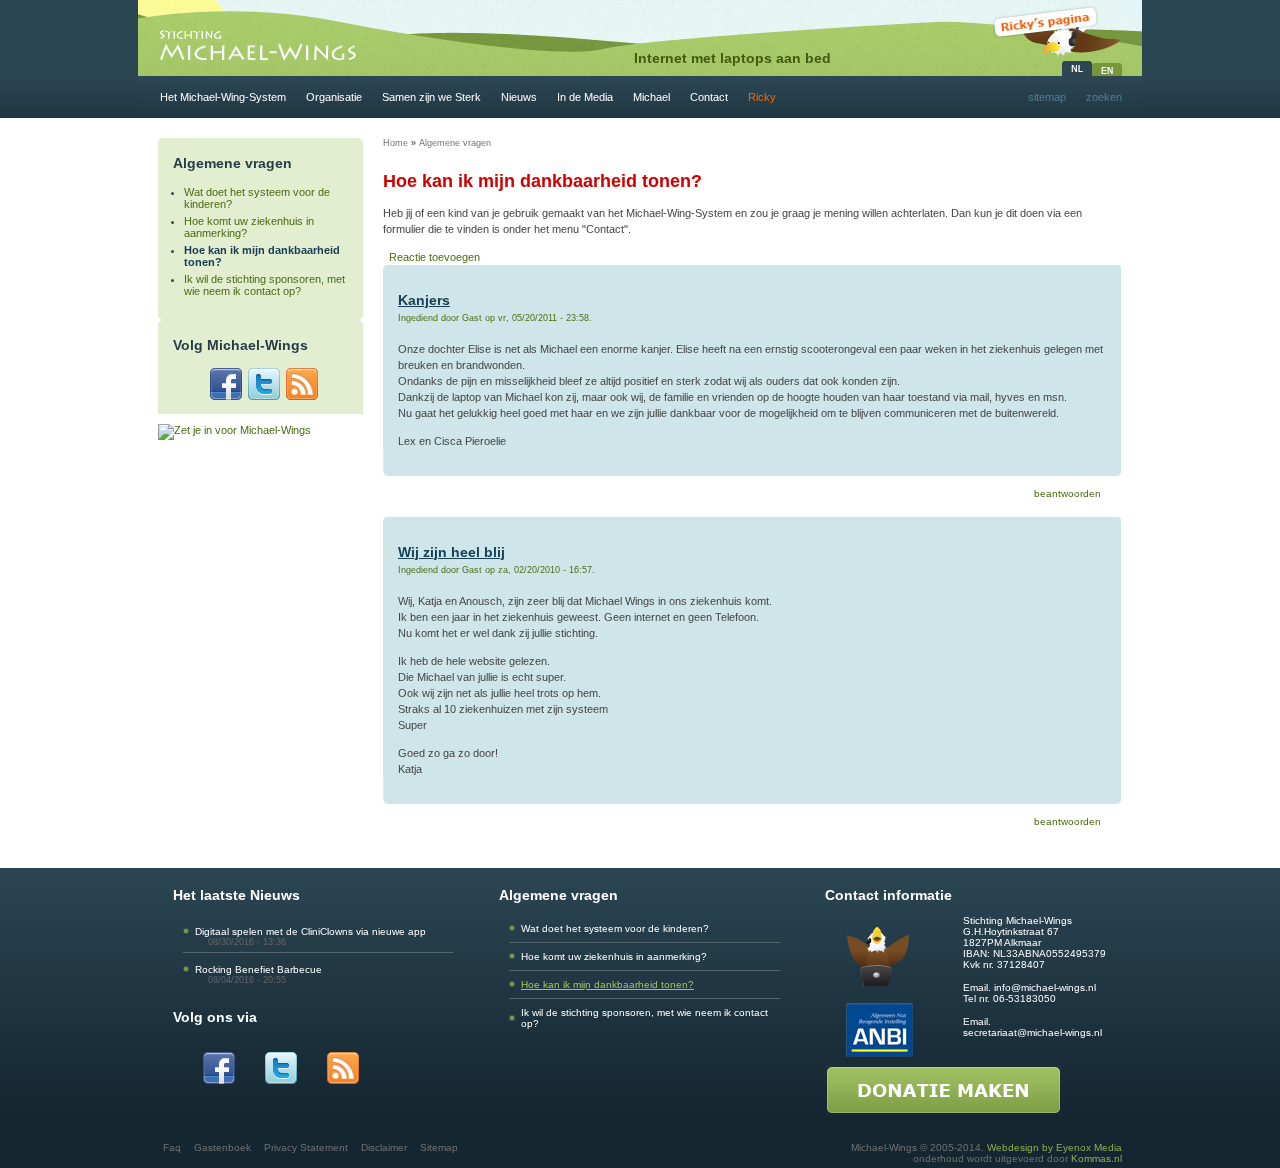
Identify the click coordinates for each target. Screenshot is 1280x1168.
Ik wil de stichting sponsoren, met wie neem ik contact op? (264, 285)
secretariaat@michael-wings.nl (1032, 1032)
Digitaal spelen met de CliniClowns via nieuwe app (310, 931)
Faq (172, 1147)
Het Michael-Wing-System (223, 97)
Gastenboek (222, 1147)
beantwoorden (1067, 493)
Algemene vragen (455, 143)
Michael (651, 97)
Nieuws (519, 97)
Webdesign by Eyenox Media (1054, 1147)
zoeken (1104, 97)
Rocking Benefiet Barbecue (258, 969)
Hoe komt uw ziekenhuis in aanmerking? (614, 956)
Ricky (762, 97)
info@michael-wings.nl (1045, 987)
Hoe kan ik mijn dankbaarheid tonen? (607, 984)
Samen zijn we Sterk (431, 97)
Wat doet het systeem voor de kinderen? (615, 928)
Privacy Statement (306, 1147)
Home (395, 143)
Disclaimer (384, 1147)
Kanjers (424, 300)
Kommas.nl (1096, 1158)
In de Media (585, 97)
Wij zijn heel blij (451, 552)
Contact (709, 97)
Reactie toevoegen (434, 257)
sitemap (1047, 97)
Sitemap (439, 1147)
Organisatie (334, 97)
